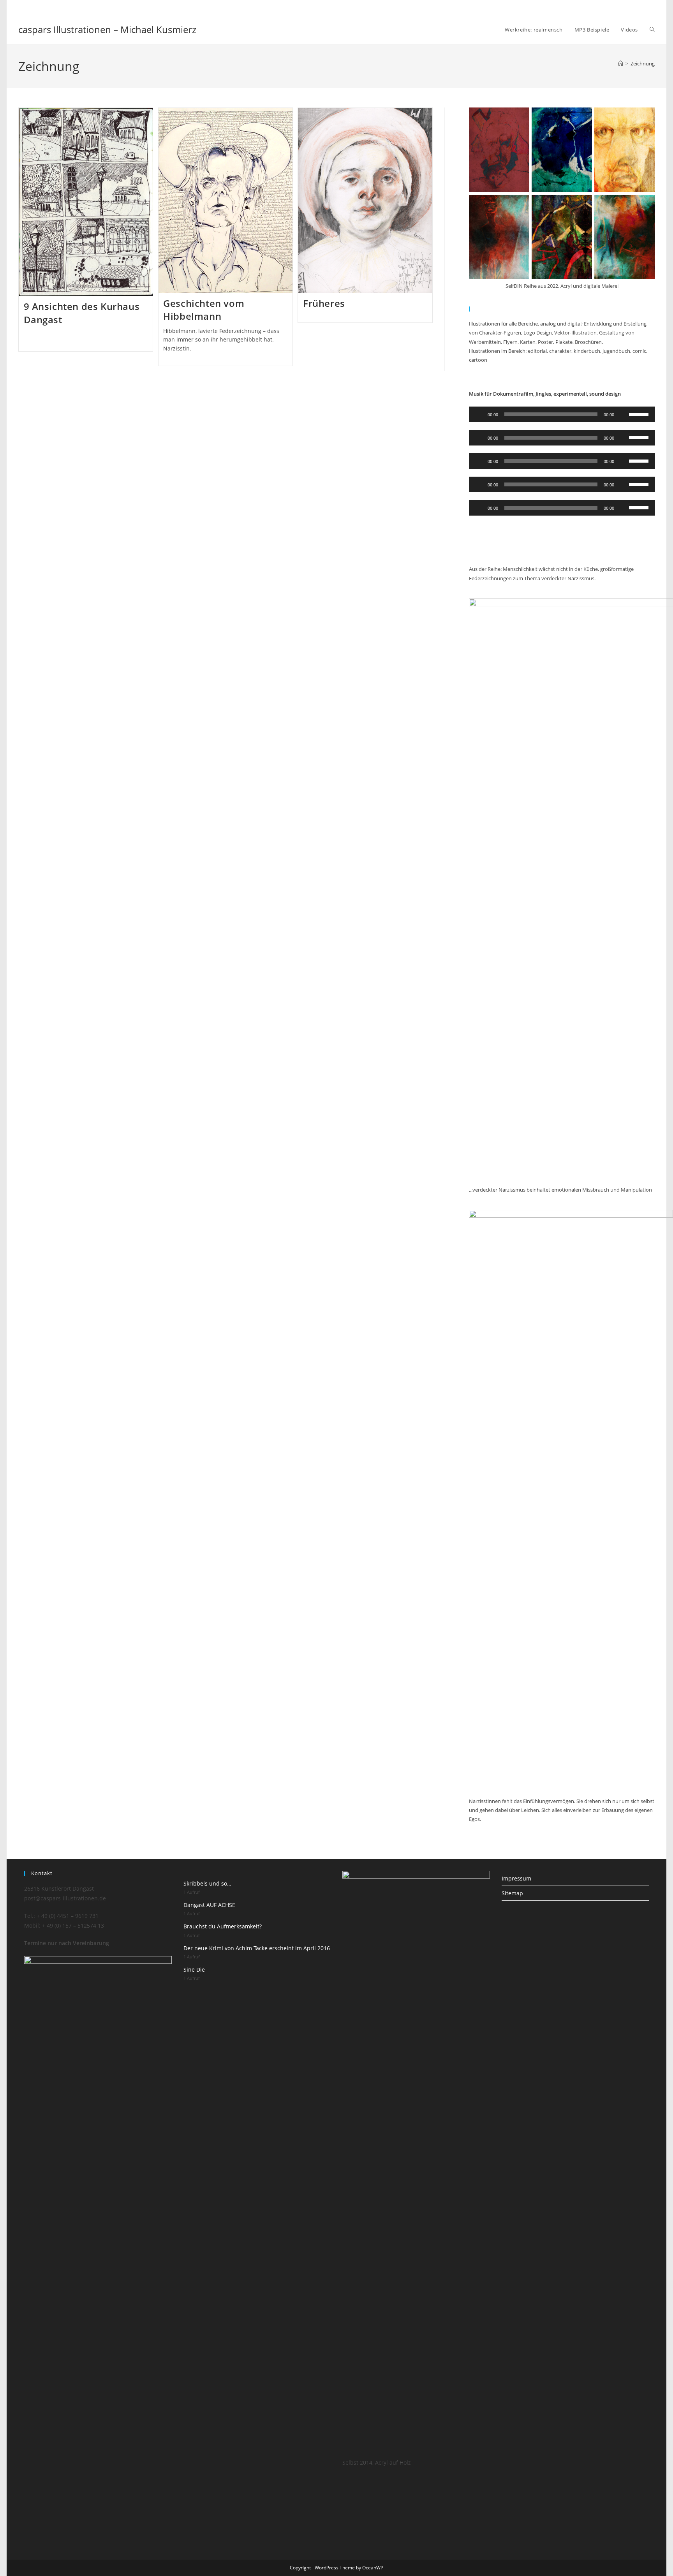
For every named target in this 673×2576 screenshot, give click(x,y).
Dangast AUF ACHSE (209, 1905)
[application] (562, 414)
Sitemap (512, 1893)
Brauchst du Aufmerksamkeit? (223, 1926)
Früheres (324, 303)
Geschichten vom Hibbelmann (204, 310)
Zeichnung (643, 63)
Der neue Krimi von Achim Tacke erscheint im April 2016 (257, 1948)
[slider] (640, 414)
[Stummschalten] (623, 414)
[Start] (621, 63)
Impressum (516, 1878)
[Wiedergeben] (479, 414)
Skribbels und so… (207, 1883)
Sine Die (194, 1969)
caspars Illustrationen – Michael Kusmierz (107, 29)
